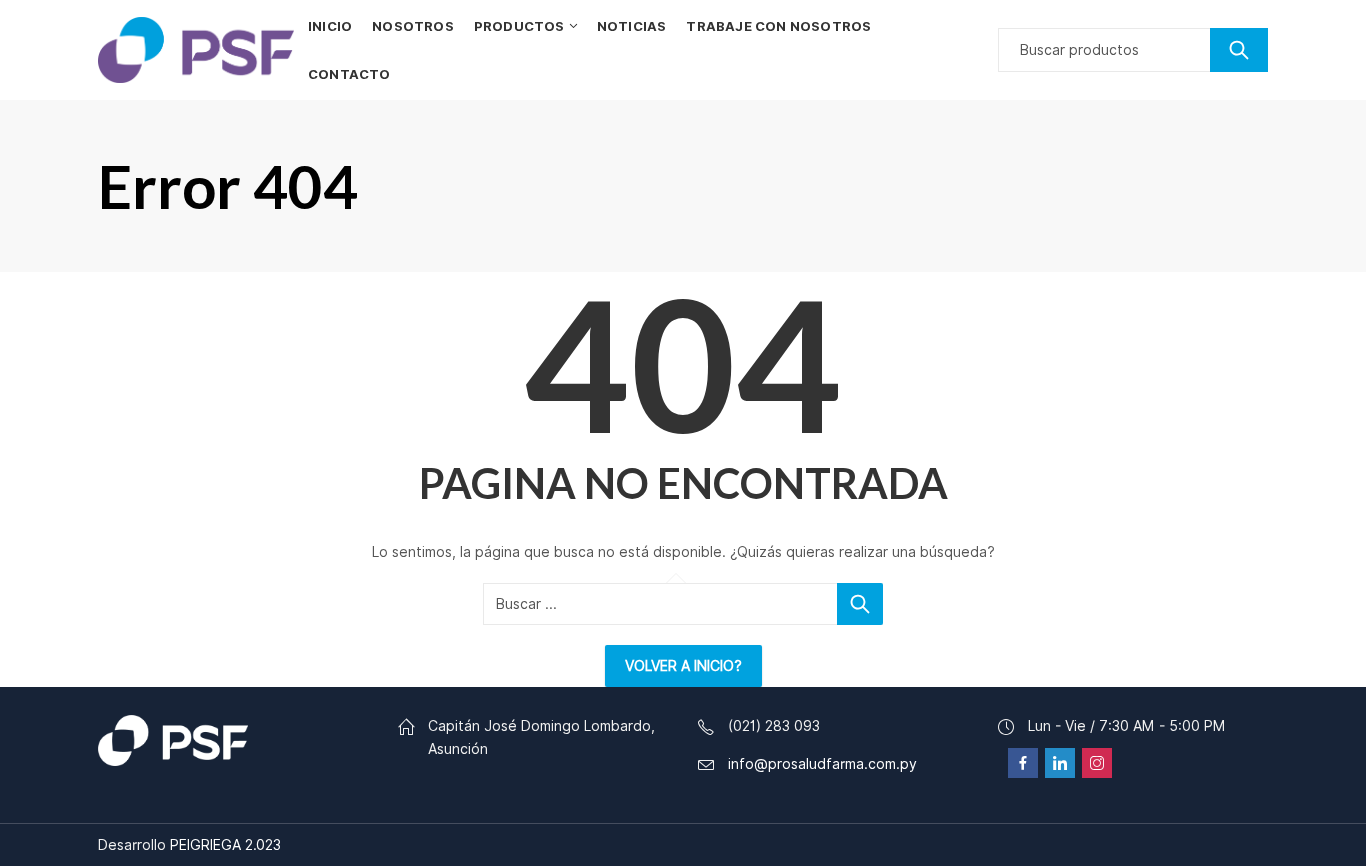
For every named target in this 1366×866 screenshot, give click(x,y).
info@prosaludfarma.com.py (822, 764)
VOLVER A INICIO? (683, 666)
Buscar (1239, 50)
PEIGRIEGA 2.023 (225, 845)
